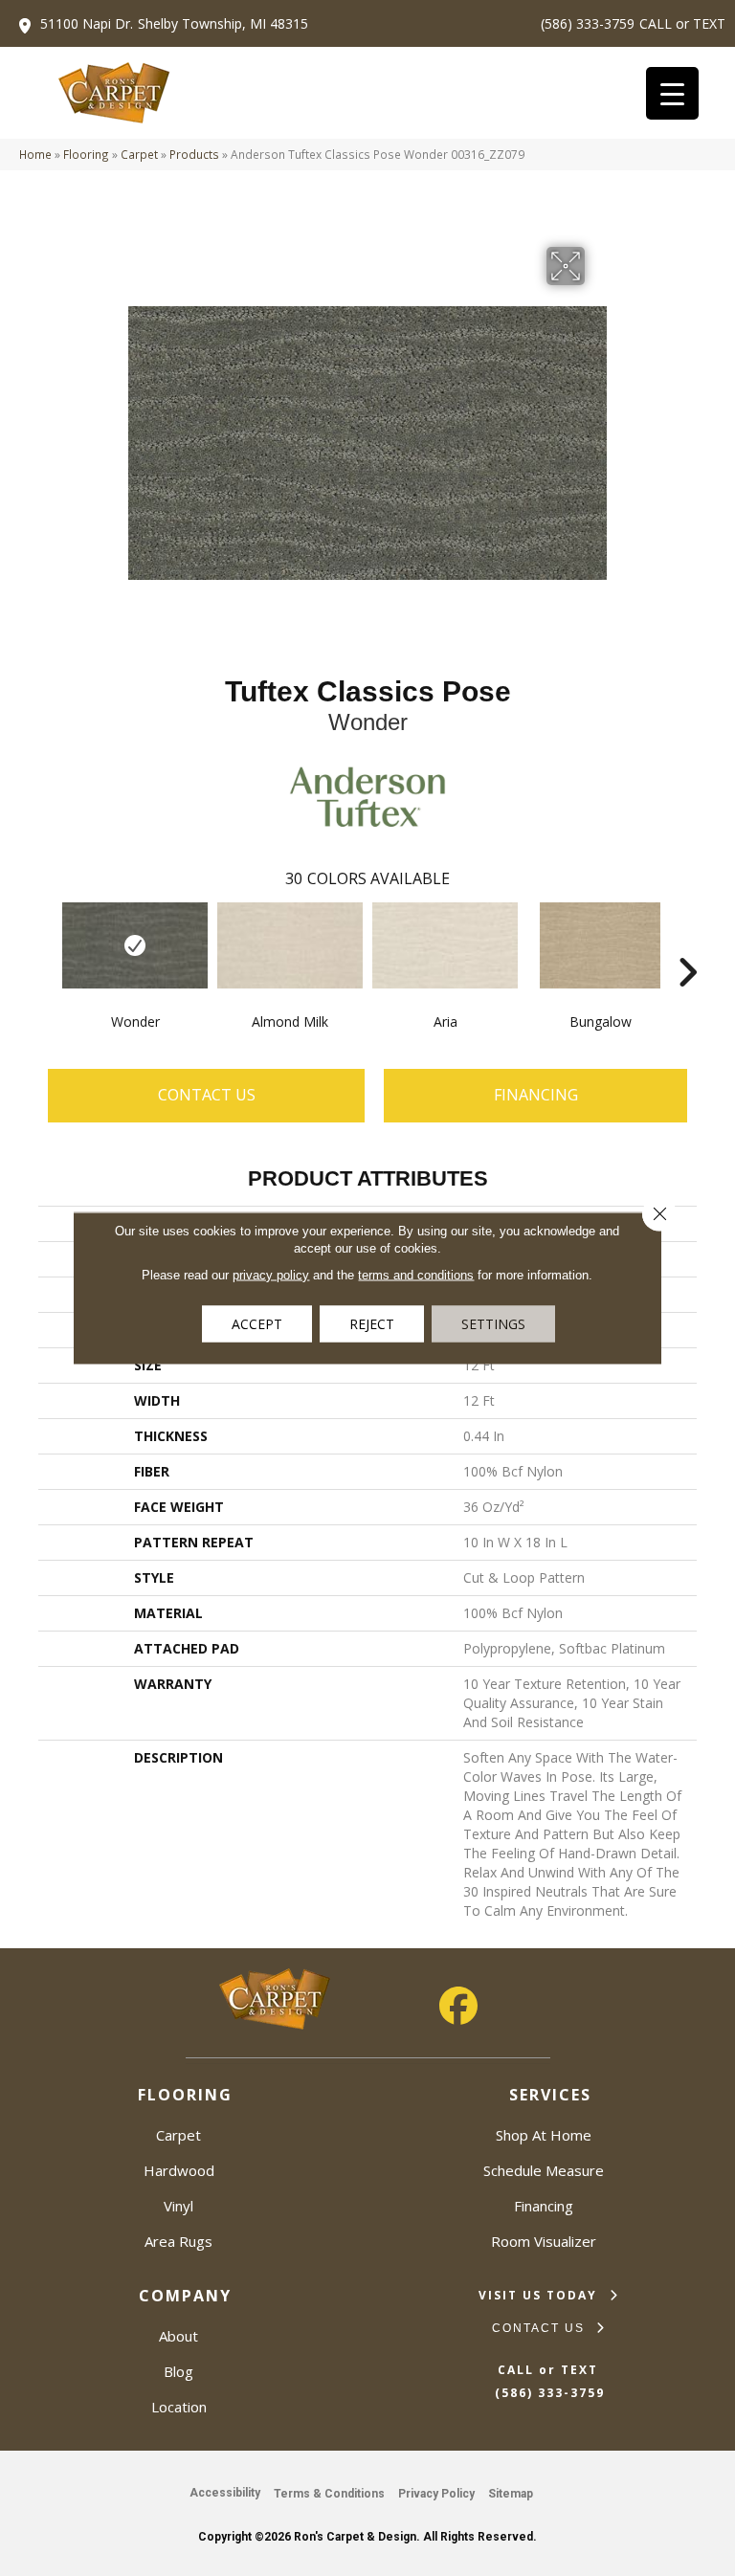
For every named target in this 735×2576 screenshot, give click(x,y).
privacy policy (271, 1275)
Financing (544, 2206)
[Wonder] (135, 945)
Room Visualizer (544, 2241)
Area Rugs (178, 2241)
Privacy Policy (436, 2494)
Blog (178, 2371)
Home (35, 154)
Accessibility (225, 2493)
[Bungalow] (600, 945)
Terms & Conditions (329, 2494)
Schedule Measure (544, 2170)
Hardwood (179, 2170)
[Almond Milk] (290, 945)
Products (194, 154)
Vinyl (178, 2206)
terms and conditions (416, 1275)
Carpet (139, 154)
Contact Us (207, 1095)
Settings (493, 1324)
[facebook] (458, 2006)
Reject (372, 1324)
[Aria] (445, 945)
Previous (48, 944)
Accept (257, 1324)
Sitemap (511, 2494)
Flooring (86, 154)
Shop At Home (544, 2135)
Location (179, 2407)
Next (687, 944)
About (178, 2336)
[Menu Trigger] (672, 93)
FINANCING (536, 1095)
